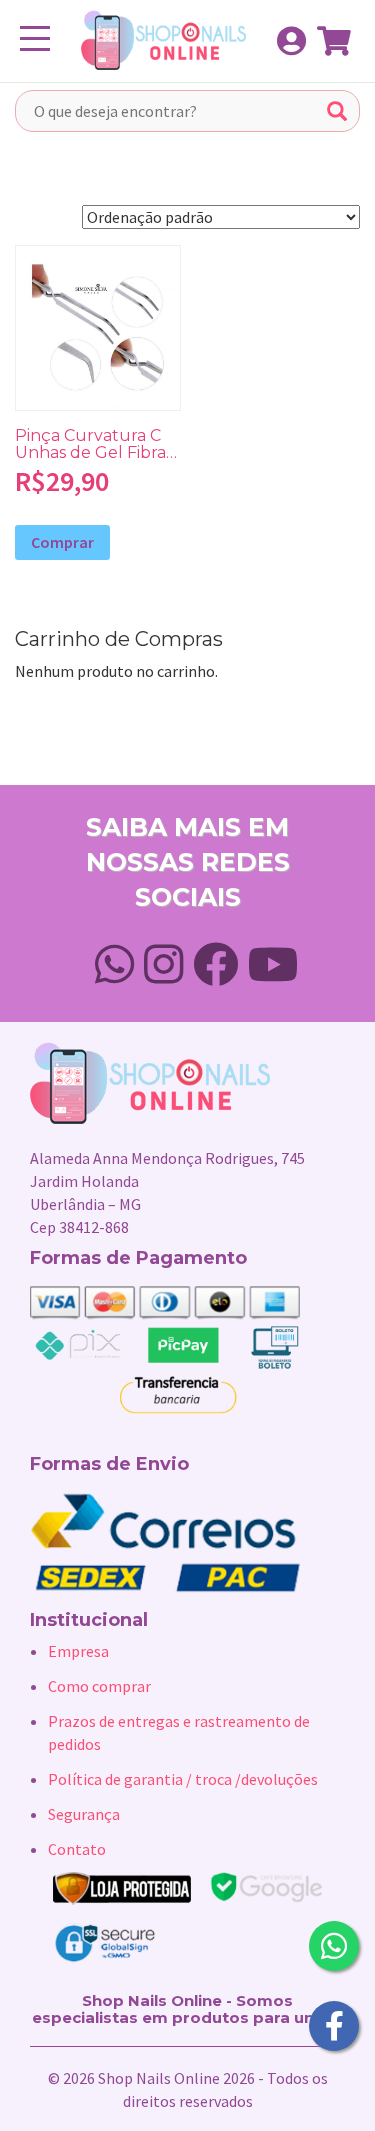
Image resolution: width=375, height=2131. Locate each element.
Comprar (62, 542)
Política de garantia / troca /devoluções (183, 1779)
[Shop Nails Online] (154, 40)
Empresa (78, 1651)
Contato (77, 1849)
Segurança (84, 1814)
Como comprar (99, 1686)
